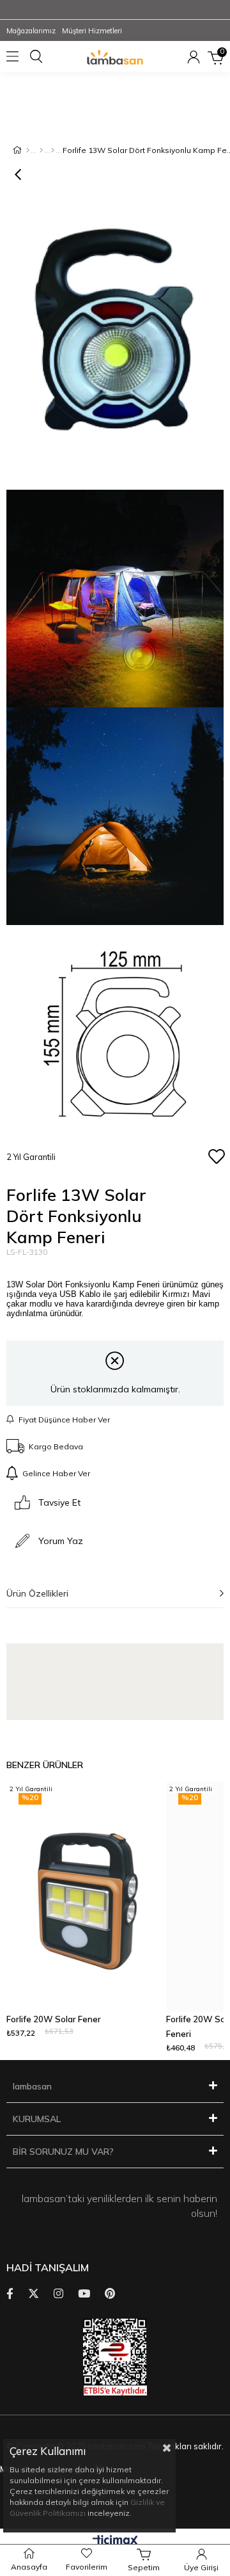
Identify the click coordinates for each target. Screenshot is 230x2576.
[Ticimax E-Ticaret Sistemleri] (115, 2541)
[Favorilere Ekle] (216, 1157)
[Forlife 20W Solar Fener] (83, 1897)
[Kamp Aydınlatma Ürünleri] (53, 150)
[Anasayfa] (28, 150)
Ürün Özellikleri (37, 1593)
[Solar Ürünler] (41, 150)
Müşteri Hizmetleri (92, 31)
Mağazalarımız (31, 31)
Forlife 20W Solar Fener (54, 2019)
